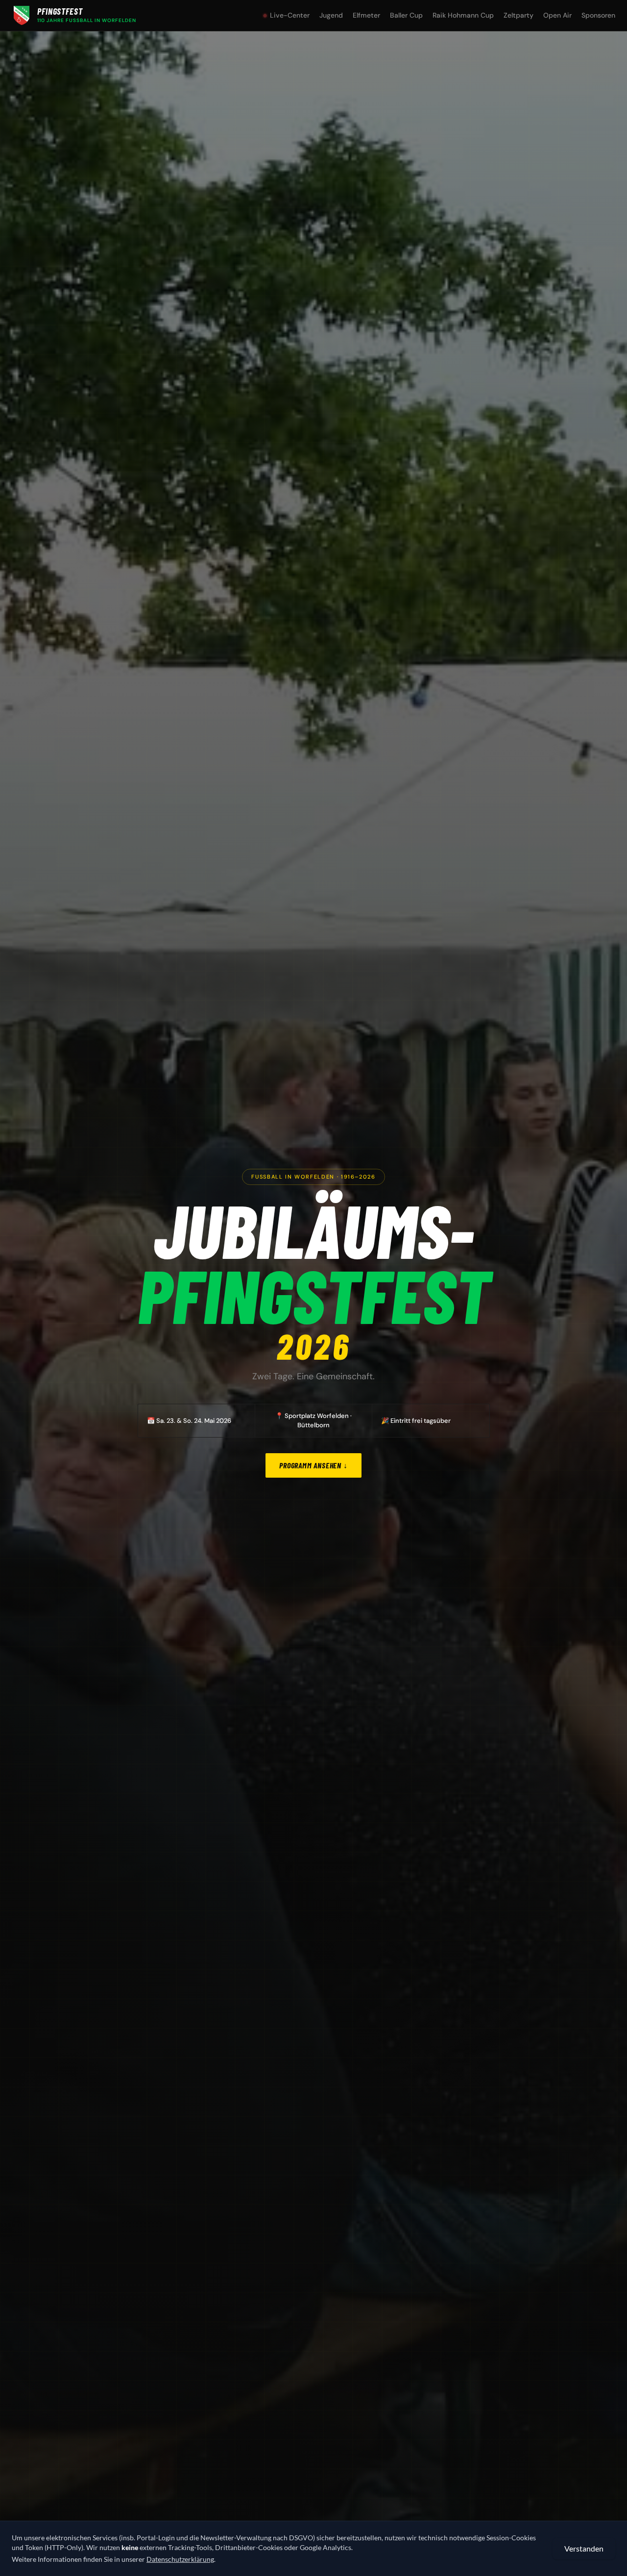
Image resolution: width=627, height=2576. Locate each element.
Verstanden (584, 2548)
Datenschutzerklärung (180, 2559)
